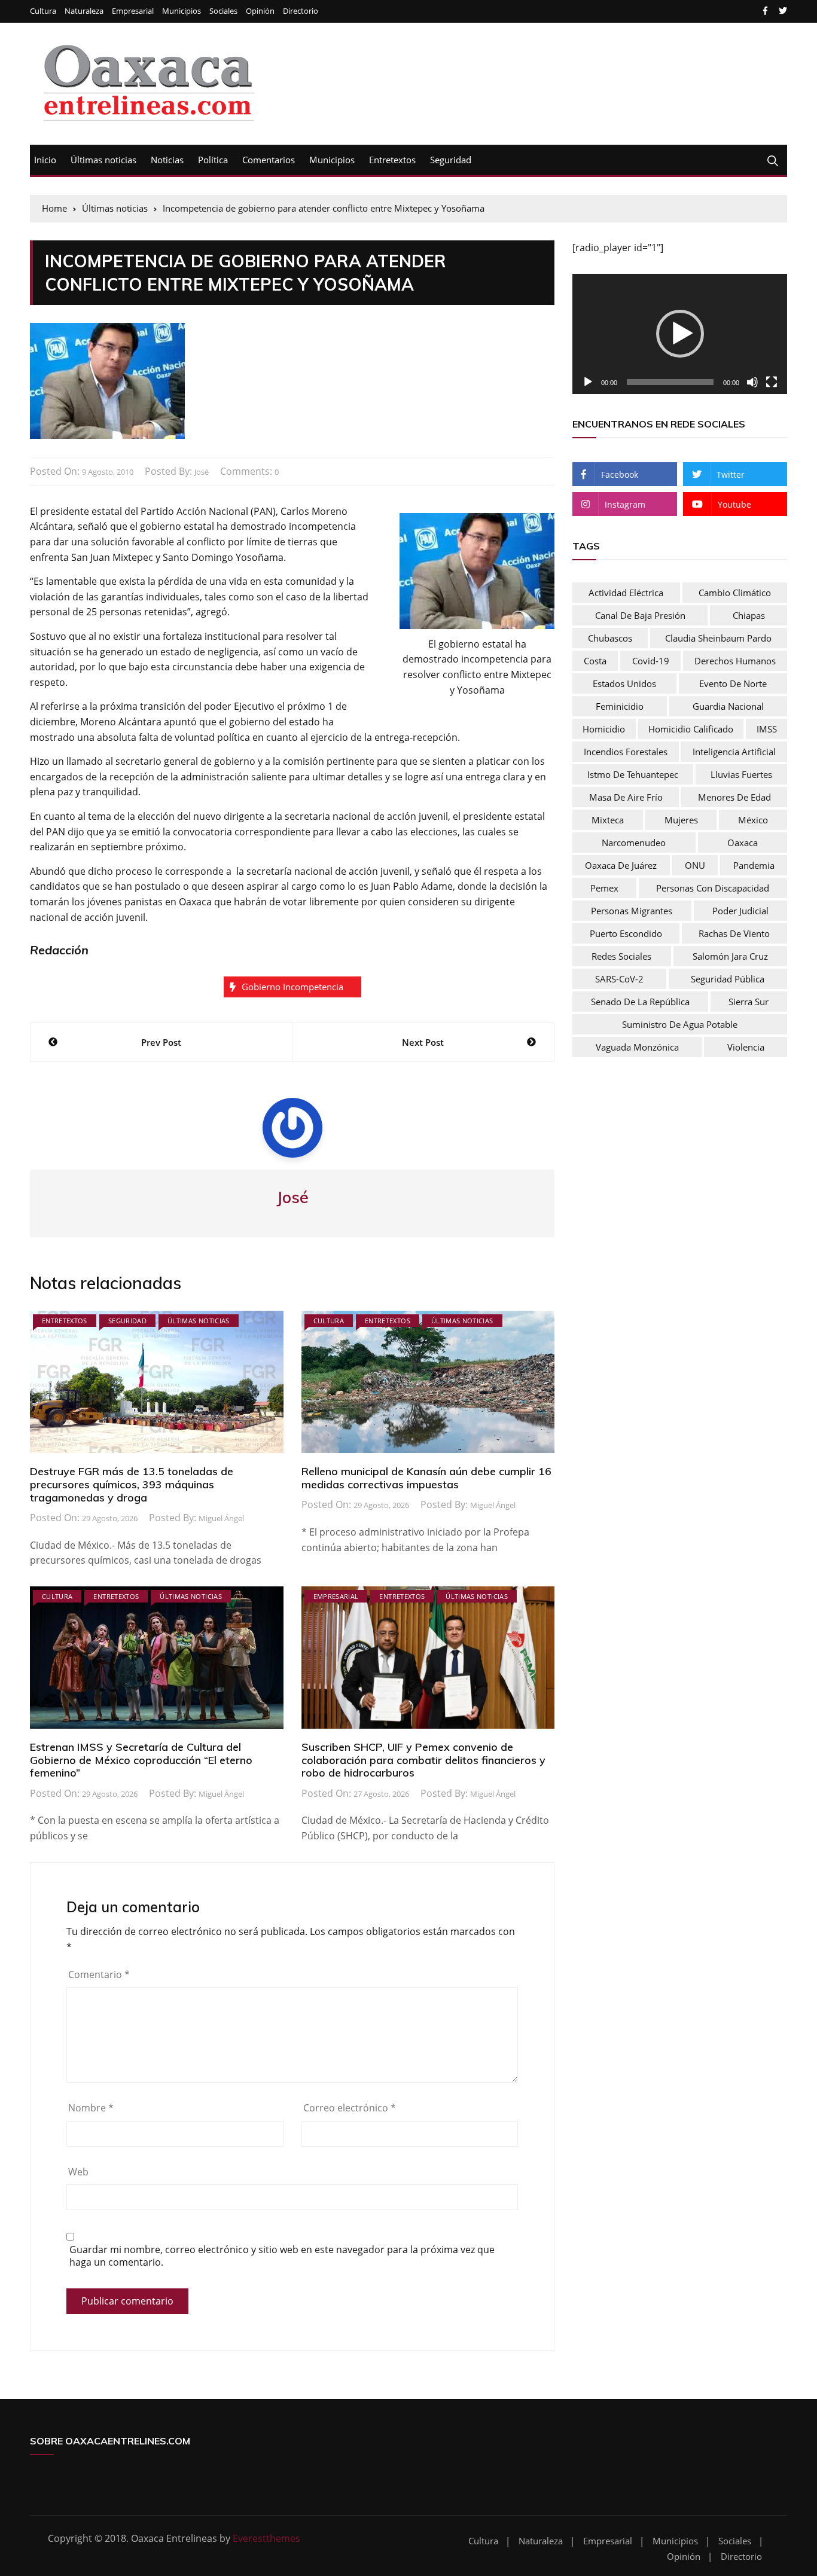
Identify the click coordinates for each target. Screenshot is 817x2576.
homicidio (604, 729)
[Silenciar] (752, 382)
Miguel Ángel (221, 1518)
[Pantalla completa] (772, 382)
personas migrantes (632, 911)
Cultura (43, 11)
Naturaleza (84, 11)
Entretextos (392, 160)
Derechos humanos (735, 661)
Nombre (91, 2108)
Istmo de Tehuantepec (633, 774)
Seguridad (451, 160)
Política (213, 160)
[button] (680, 334)
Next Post (423, 1042)
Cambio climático (735, 593)
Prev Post (161, 1042)
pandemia (754, 865)
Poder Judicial (740, 911)
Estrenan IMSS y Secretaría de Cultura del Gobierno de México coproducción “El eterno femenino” (141, 1760)
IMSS (767, 729)
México (753, 820)
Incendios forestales (626, 752)
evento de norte (733, 683)
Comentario (99, 1974)
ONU (695, 865)
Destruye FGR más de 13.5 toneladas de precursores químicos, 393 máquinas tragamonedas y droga (132, 1484)
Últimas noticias (103, 160)
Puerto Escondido (626, 933)
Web (78, 2172)
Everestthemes (266, 2538)
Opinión (260, 11)
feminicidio (620, 706)
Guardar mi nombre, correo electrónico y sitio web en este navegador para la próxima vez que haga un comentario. (282, 2256)
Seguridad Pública (728, 979)
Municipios (182, 11)
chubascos (610, 638)
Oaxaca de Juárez (621, 865)
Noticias (167, 160)
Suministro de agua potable (680, 1024)
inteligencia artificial (734, 752)
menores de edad (734, 797)
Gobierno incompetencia (292, 987)
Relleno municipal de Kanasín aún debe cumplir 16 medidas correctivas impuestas (426, 1478)
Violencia (746, 1047)
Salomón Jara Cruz (730, 956)
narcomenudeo (634, 843)
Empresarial (133, 11)
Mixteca (608, 820)
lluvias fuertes (741, 774)
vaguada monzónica (637, 1047)
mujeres (681, 820)
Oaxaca (743, 843)
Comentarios (269, 160)
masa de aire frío (626, 797)
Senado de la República (640, 1002)
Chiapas (749, 615)
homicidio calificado (691, 729)
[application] (680, 334)
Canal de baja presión (640, 615)
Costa (595, 661)
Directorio (301, 11)
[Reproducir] (588, 382)
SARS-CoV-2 (619, 979)
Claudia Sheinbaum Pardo (718, 638)
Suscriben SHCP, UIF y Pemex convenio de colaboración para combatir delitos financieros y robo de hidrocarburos (423, 1760)
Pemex (604, 888)
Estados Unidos (624, 683)
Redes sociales (621, 956)
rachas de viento (734, 933)
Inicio (45, 160)
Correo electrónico (350, 2108)
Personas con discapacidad (713, 888)
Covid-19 (651, 661)
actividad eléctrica (626, 593)
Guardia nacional (728, 706)
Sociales (223, 11)
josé (202, 472)
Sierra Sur (749, 1002)
